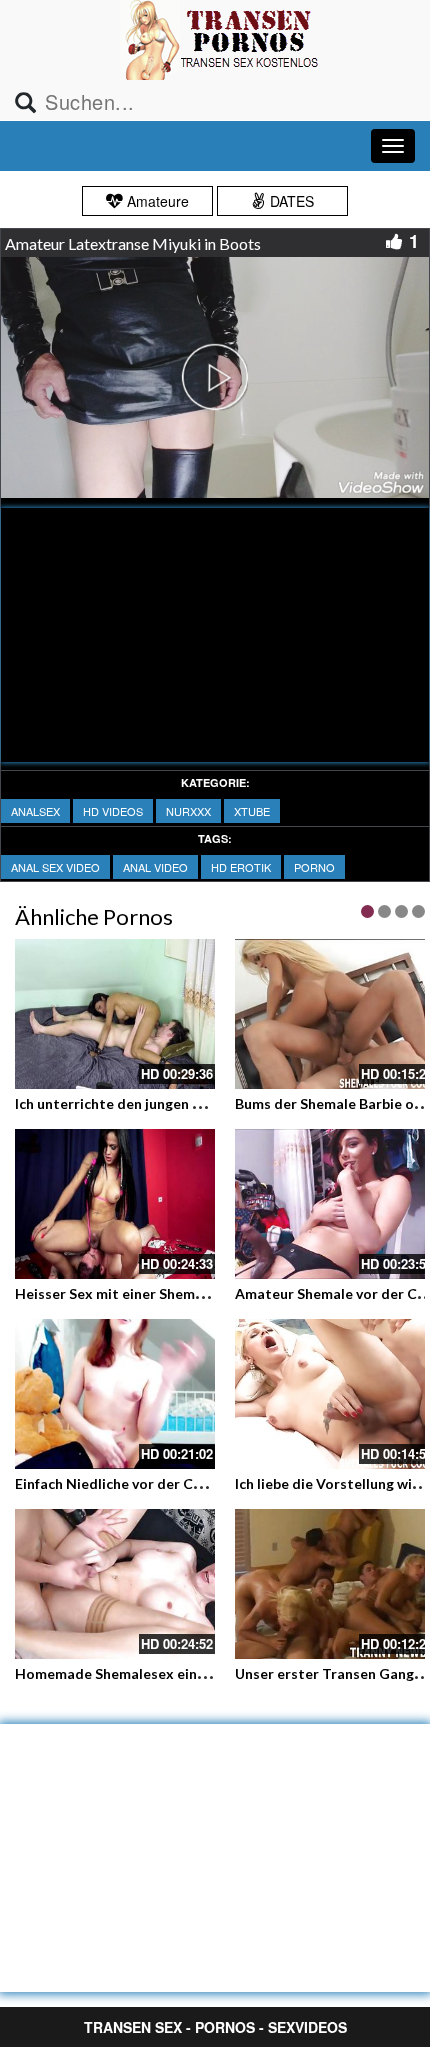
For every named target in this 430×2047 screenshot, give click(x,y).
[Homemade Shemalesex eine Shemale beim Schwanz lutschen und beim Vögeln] (115, 1584)
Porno (314, 867)
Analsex (35, 811)
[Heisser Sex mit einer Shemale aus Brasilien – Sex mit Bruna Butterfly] (115, 1204)
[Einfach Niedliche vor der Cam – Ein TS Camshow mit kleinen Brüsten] (115, 1394)
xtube (252, 811)
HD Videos (113, 811)
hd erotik (241, 867)
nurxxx (188, 811)
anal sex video (55, 867)
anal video (155, 867)
